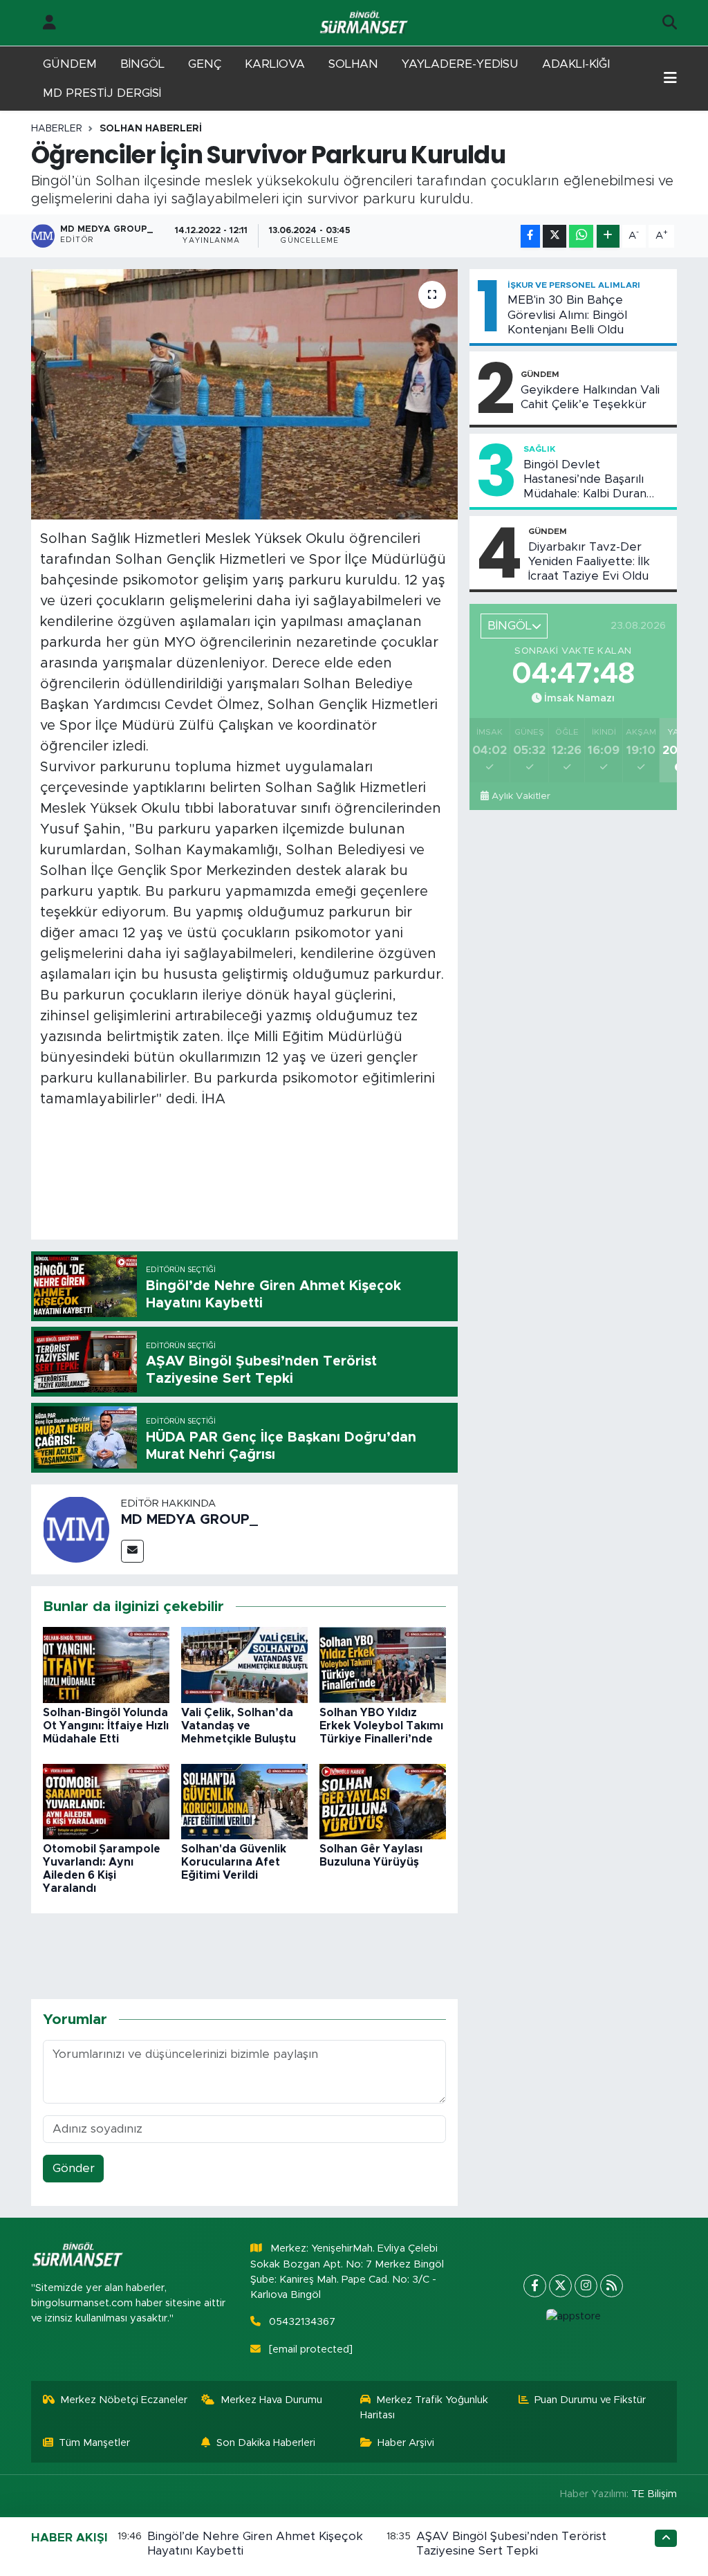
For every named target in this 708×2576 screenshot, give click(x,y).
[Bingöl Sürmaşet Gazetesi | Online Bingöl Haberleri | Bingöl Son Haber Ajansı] (365, 23)
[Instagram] (586, 2286)
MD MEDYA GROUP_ (189, 1520)
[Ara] (670, 23)
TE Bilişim (654, 2494)
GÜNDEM (70, 64)
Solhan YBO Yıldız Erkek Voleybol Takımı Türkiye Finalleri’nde (381, 1726)
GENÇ (205, 64)
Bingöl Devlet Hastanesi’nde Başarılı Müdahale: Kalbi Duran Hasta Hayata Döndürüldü (595, 480)
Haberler (57, 129)
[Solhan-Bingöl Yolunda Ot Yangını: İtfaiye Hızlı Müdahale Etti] (106, 1665)
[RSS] (612, 2286)
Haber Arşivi (406, 2443)
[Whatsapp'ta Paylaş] (581, 236)
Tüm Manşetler (94, 2443)
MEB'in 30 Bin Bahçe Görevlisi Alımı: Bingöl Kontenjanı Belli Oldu (567, 315)
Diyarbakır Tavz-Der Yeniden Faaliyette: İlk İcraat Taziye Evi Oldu (589, 562)
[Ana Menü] (670, 79)
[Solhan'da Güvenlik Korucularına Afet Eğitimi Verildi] (244, 1801)
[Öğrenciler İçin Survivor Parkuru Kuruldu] (244, 394)
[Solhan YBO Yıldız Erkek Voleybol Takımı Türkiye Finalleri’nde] (383, 1665)
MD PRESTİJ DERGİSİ (102, 93)
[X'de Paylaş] (555, 236)
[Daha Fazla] (608, 236)
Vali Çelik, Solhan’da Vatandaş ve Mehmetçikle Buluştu (239, 1726)
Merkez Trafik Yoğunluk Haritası (425, 2408)
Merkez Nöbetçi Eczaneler (124, 2400)
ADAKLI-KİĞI (576, 64)
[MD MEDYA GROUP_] (76, 1528)
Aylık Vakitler (521, 796)
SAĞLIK (539, 449)
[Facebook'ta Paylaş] (530, 236)
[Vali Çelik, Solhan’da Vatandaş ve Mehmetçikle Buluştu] (244, 1665)
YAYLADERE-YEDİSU (460, 64)
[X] (560, 2286)
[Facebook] (535, 2286)
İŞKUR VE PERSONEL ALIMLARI (574, 285)
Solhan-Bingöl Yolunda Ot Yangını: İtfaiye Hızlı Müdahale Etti (106, 1726)
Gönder (74, 2168)
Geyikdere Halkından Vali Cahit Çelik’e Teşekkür (590, 397)
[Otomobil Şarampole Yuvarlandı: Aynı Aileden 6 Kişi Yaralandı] (106, 1801)
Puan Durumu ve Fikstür (590, 2400)
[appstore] (573, 2317)
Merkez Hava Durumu (271, 2400)
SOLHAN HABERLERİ (151, 129)
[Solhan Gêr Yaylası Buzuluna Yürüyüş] (383, 1801)
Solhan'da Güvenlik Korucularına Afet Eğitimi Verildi (234, 1862)
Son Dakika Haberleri (266, 2443)
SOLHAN (353, 64)
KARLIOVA (275, 64)
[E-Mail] (132, 1551)
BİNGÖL (142, 64)
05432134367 (302, 2322)
